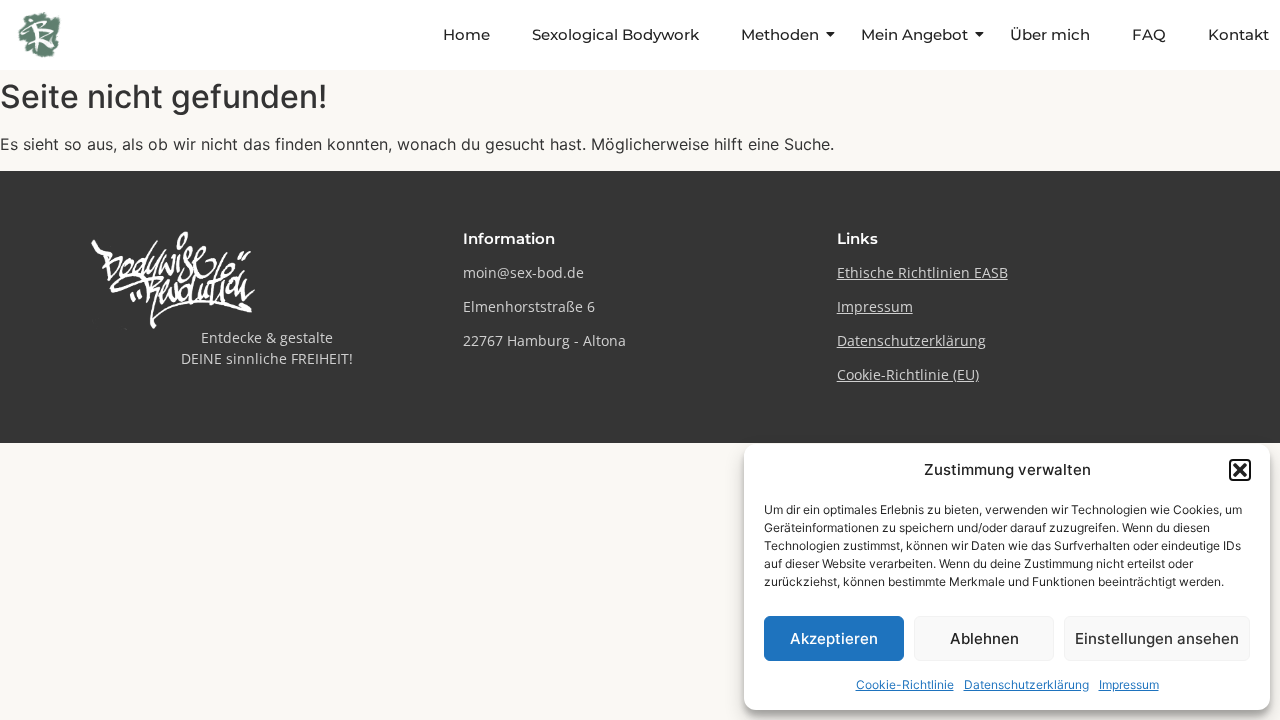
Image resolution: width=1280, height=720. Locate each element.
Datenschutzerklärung (1026, 684)
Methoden (780, 34)
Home (466, 34)
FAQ (1149, 34)
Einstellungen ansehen (1157, 638)
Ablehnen (984, 638)
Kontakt (1238, 34)
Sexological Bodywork (615, 34)
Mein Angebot (914, 34)
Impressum (1129, 684)
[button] (1240, 470)
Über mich (1050, 34)
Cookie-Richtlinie (905, 684)
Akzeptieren (834, 638)
